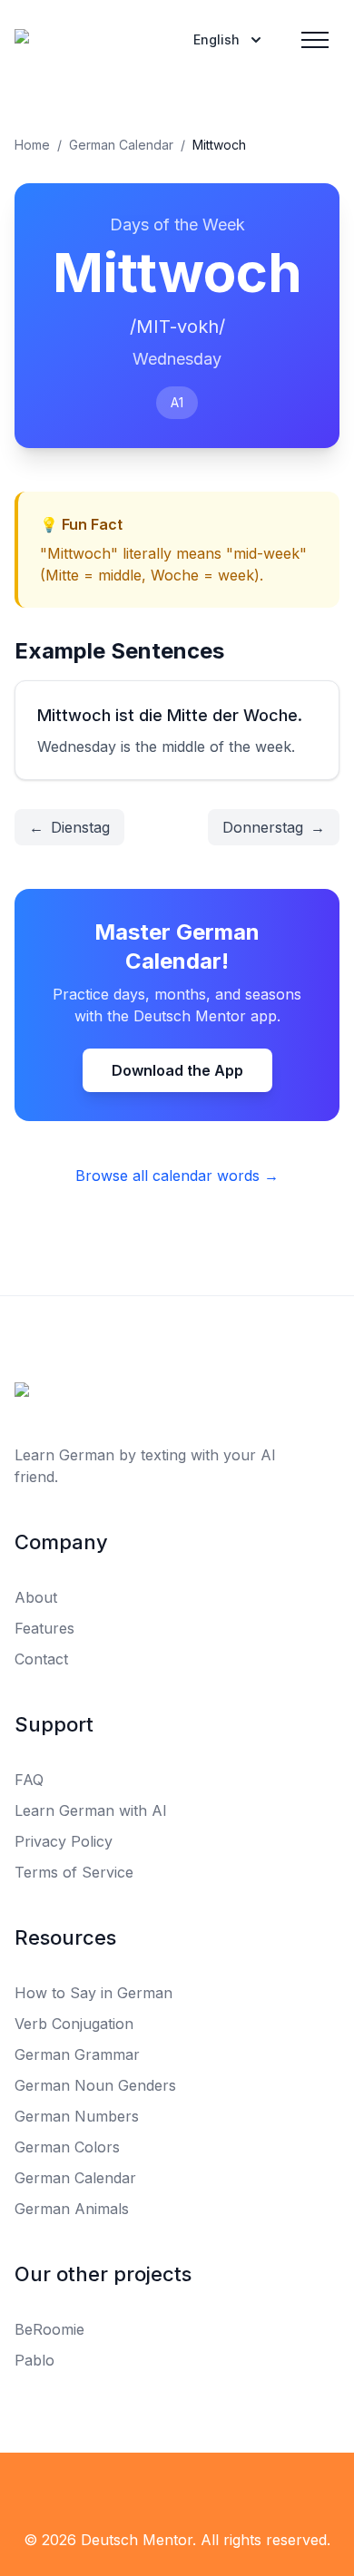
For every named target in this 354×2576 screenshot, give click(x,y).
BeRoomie (49, 2329)
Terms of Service (74, 1872)
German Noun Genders (95, 2085)
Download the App (177, 1070)
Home (32, 145)
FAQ (29, 1780)
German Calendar (121, 145)
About (36, 1597)
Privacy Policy (64, 1841)
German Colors (67, 2147)
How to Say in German (93, 1993)
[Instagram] (217, 2489)
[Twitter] (177, 2489)
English (216, 39)
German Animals (72, 2209)
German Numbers (77, 2116)
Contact (41, 1659)
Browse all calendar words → (177, 1176)
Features (44, 1628)
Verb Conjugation (74, 2024)
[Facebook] (137, 2489)
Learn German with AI (91, 1810)
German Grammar (77, 2054)
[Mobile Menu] (315, 40)
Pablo (34, 2360)
